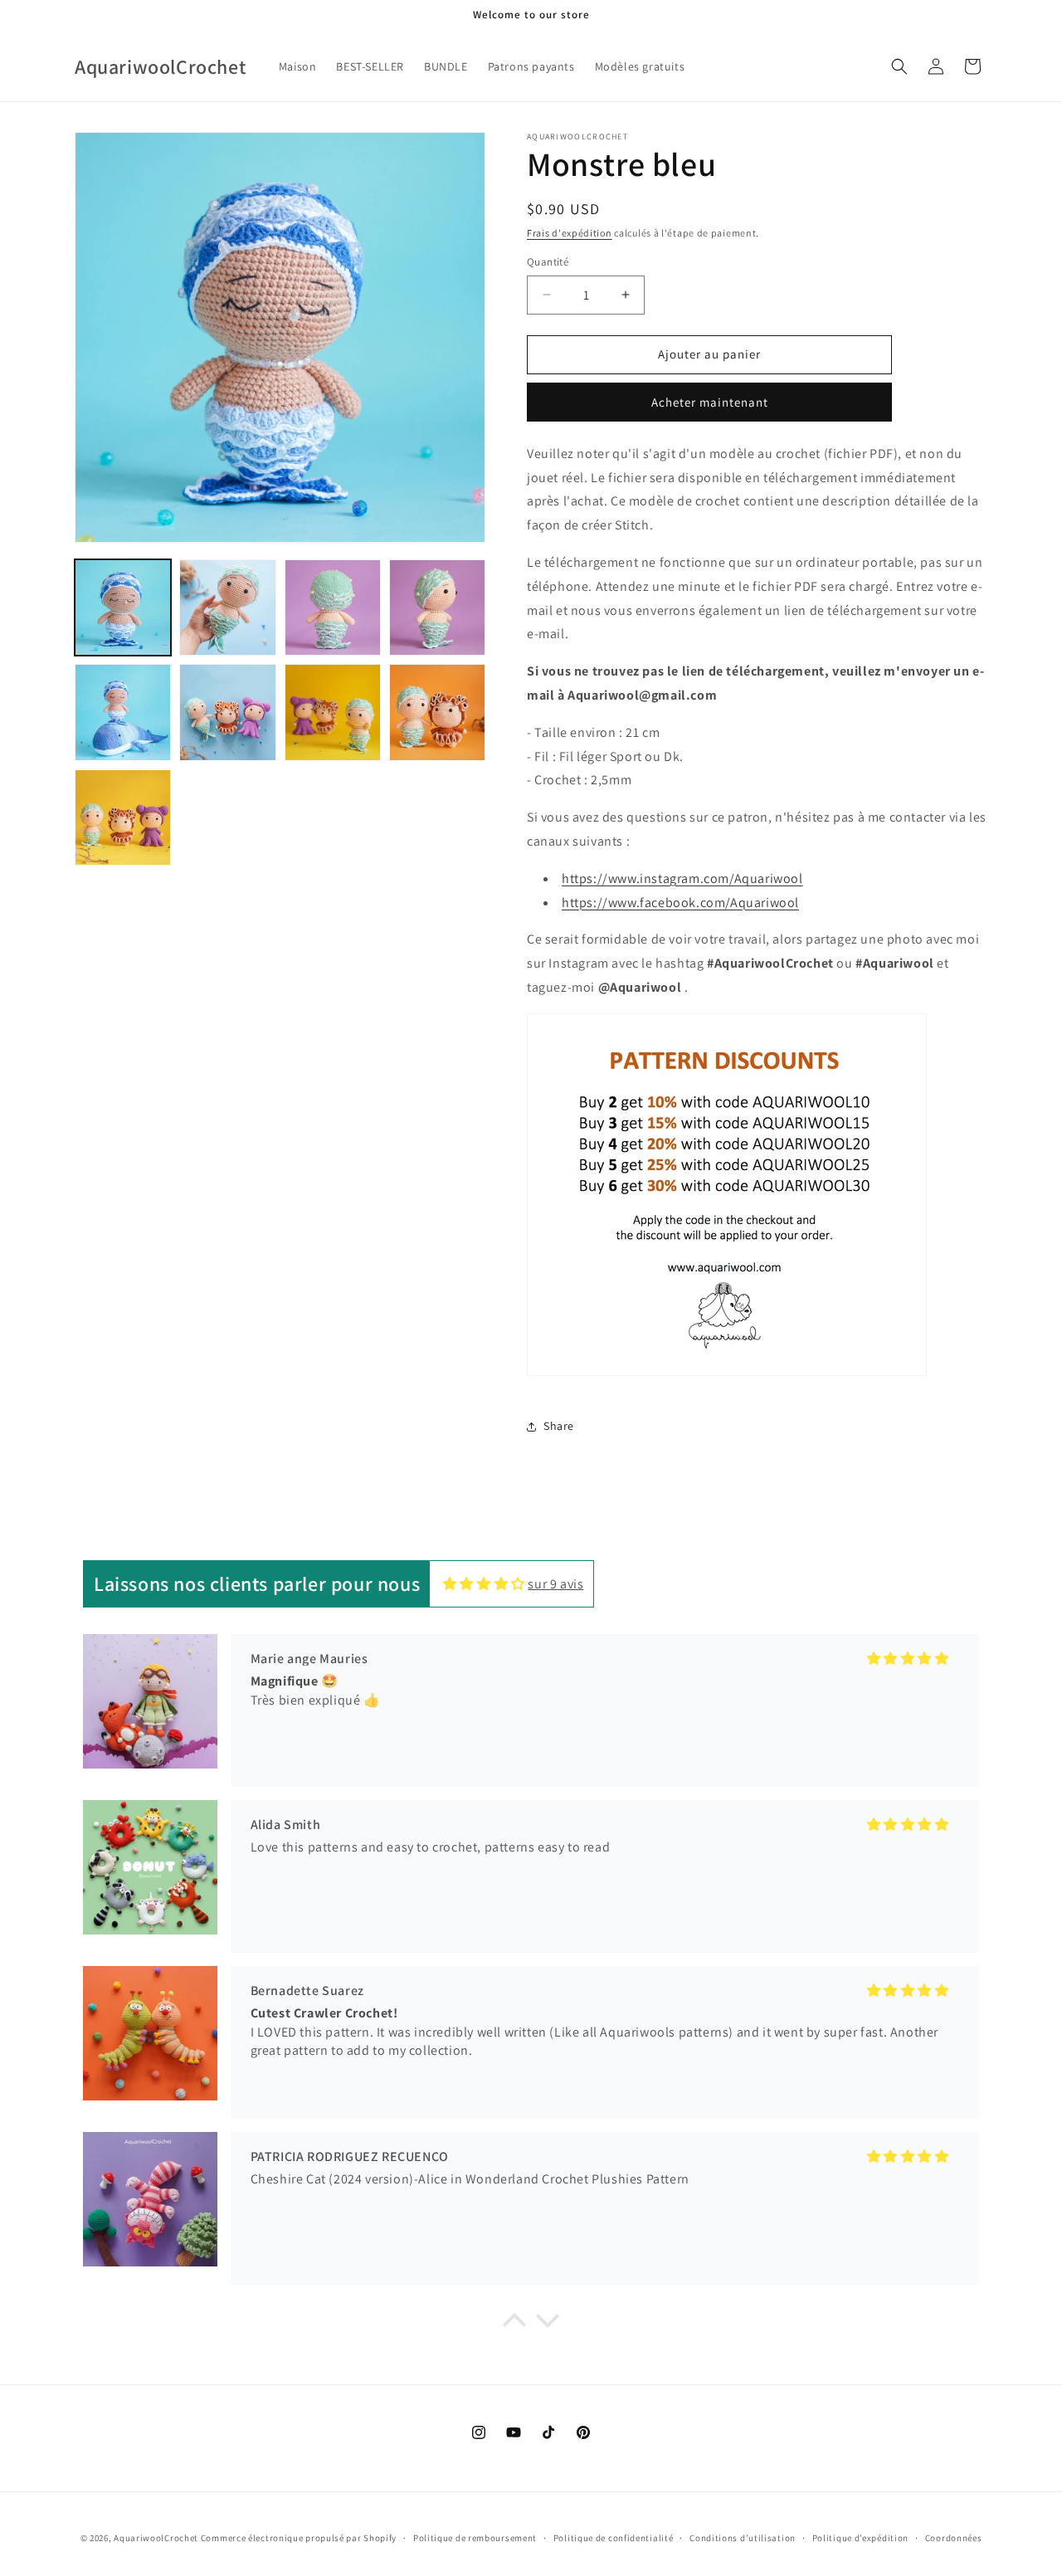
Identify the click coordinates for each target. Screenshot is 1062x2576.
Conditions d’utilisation (743, 2538)
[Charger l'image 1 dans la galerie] (123, 607)
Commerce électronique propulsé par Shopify (299, 2538)
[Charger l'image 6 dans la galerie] (227, 712)
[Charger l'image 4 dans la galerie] (437, 607)
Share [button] (559, 1426)
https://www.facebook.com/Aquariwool (680, 903)
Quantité (548, 262)
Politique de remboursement (475, 2538)
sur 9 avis (555, 1584)
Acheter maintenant (710, 402)
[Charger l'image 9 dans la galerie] (123, 817)
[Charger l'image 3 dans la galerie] (333, 607)
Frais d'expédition (570, 233)
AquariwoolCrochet (156, 2538)
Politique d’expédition (860, 2538)
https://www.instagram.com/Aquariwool (682, 878)
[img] (484, 1584)
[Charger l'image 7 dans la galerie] (333, 712)
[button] (899, 66)
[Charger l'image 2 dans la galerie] (227, 607)
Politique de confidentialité (614, 2538)
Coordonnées (954, 2538)
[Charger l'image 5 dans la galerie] (123, 712)
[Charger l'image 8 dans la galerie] (437, 712)
